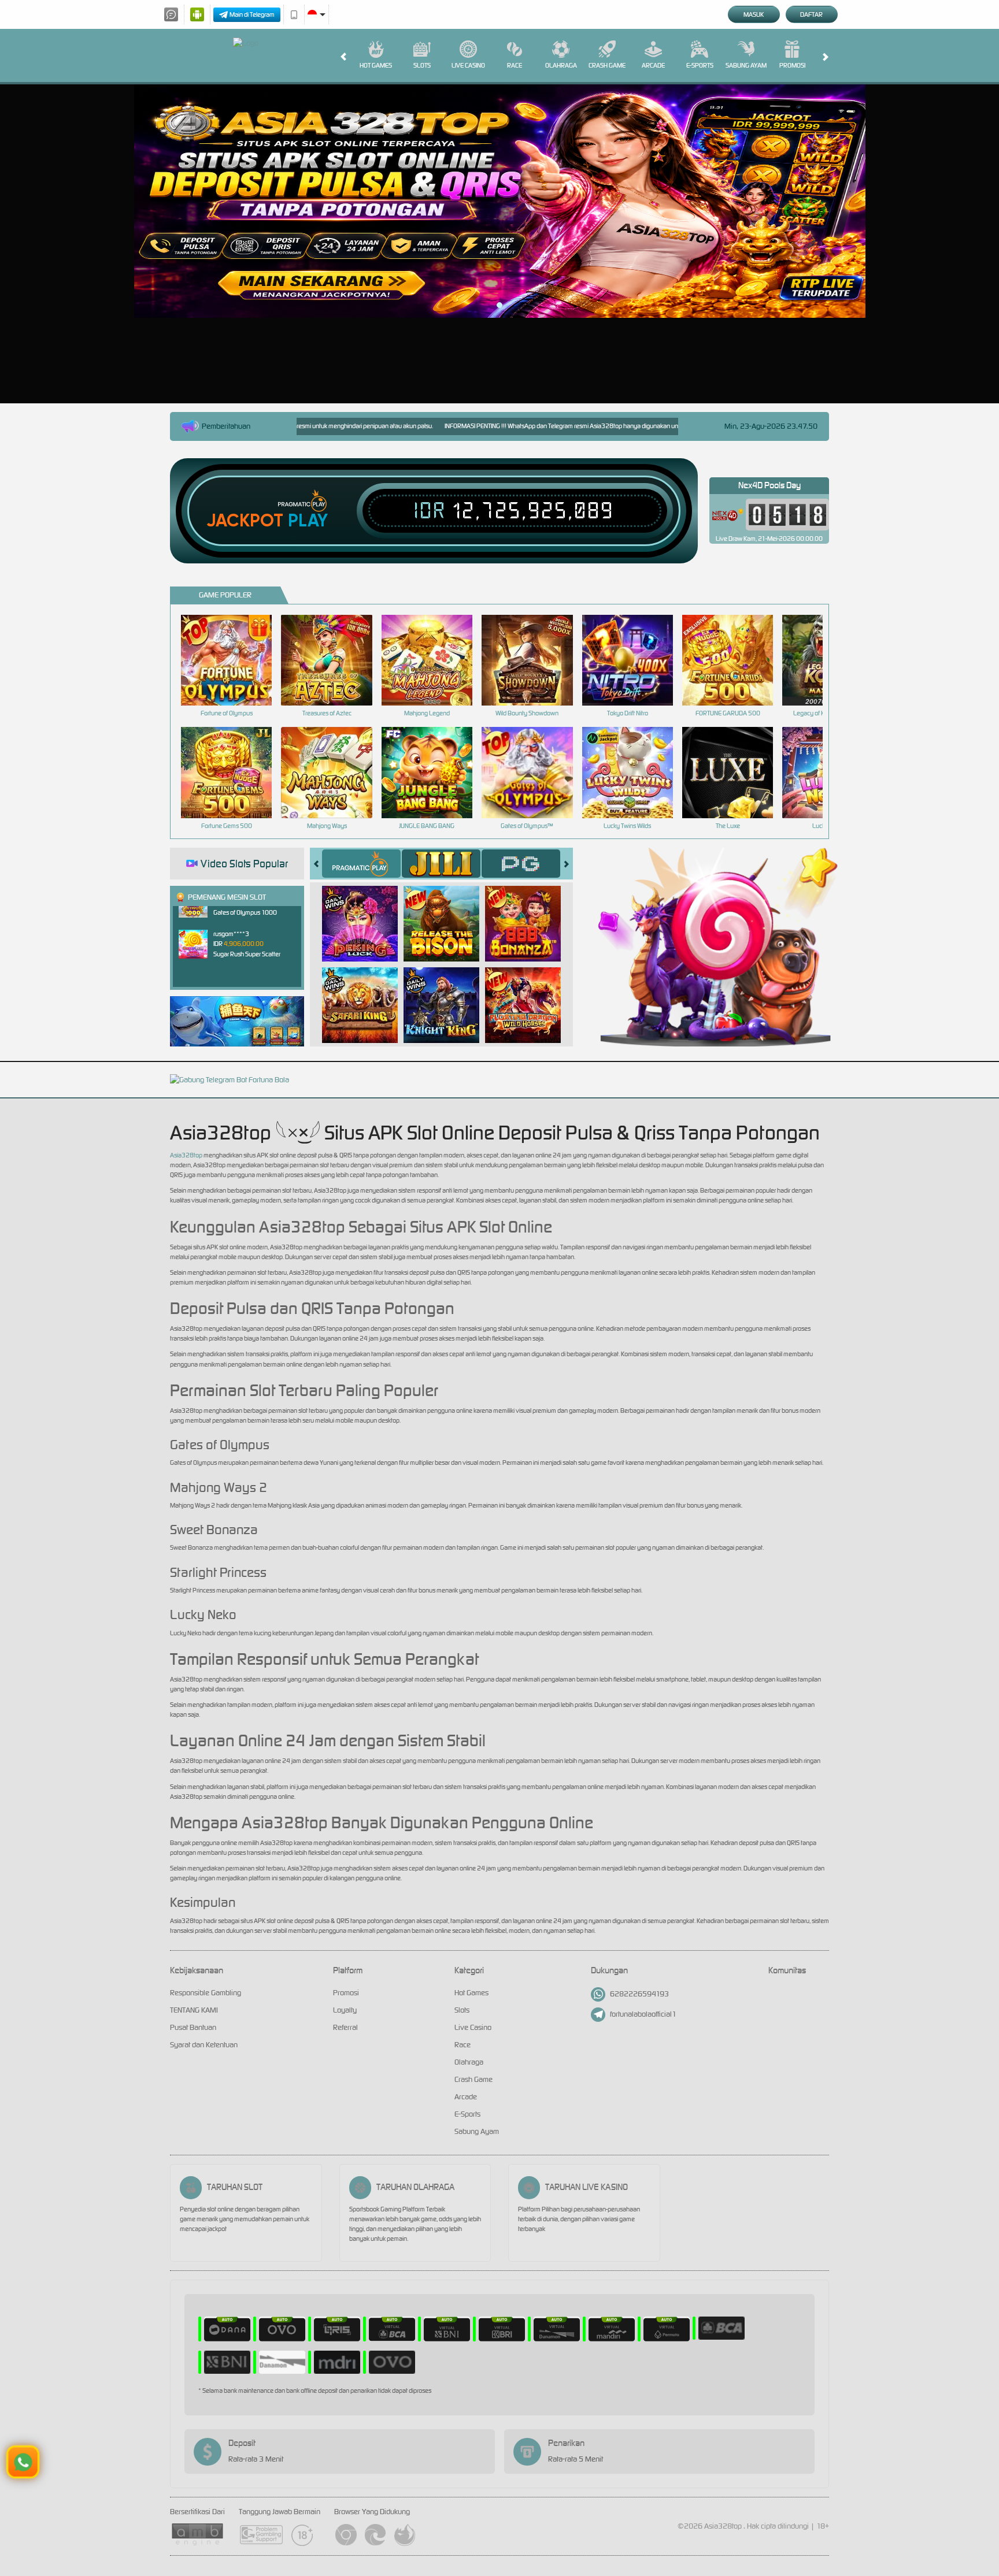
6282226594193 (639, 1994)
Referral (345, 2027)
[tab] (361, 864)
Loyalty (345, 2010)
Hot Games (376, 65)
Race (515, 65)
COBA (367, 911)
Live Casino (468, 65)
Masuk (754, 14)
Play (308, 521)
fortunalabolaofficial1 (643, 2014)
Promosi (792, 65)
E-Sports (700, 65)
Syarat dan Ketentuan (204, 2045)
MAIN (234, 660)
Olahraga (561, 65)
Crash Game (607, 65)
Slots (422, 65)
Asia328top (186, 1155)
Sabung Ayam (746, 65)
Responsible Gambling (206, 1993)
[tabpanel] (500, 201)
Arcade (653, 65)
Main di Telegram (252, 14)
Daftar (811, 14)
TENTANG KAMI (194, 2010)
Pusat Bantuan (193, 2027)
